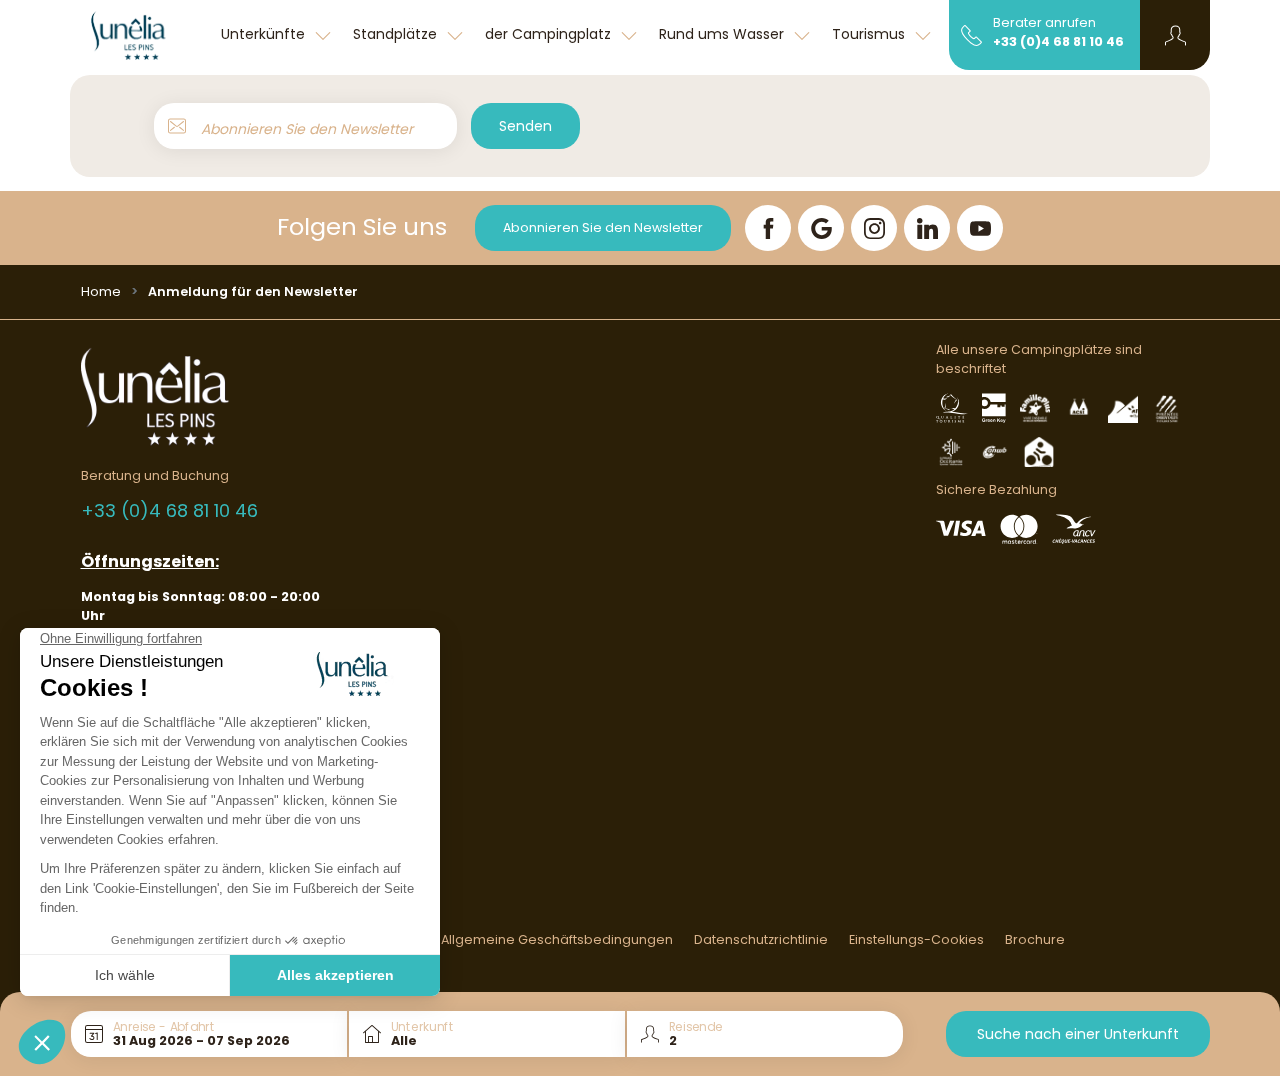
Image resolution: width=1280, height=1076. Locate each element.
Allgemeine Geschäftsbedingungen (557, 939)
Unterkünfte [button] (265, 34)
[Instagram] (874, 228)
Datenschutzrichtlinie (761, 939)
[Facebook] (768, 228)
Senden (525, 126)
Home (101, 291)
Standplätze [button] (397, 34)
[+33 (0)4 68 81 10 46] (971, 34)
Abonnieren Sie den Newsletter (603, 227)
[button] (1175, 35)
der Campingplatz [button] (550, 34)
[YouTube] (980, 228)
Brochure (1035, 939)
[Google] (821, 228)
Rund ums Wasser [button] (723, 34)
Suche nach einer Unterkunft (1078, 1034)
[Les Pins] (140, 35)
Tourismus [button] (870, 34)
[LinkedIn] (927, 228)
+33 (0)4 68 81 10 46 (1058, 41)
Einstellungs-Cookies (916, 939)
